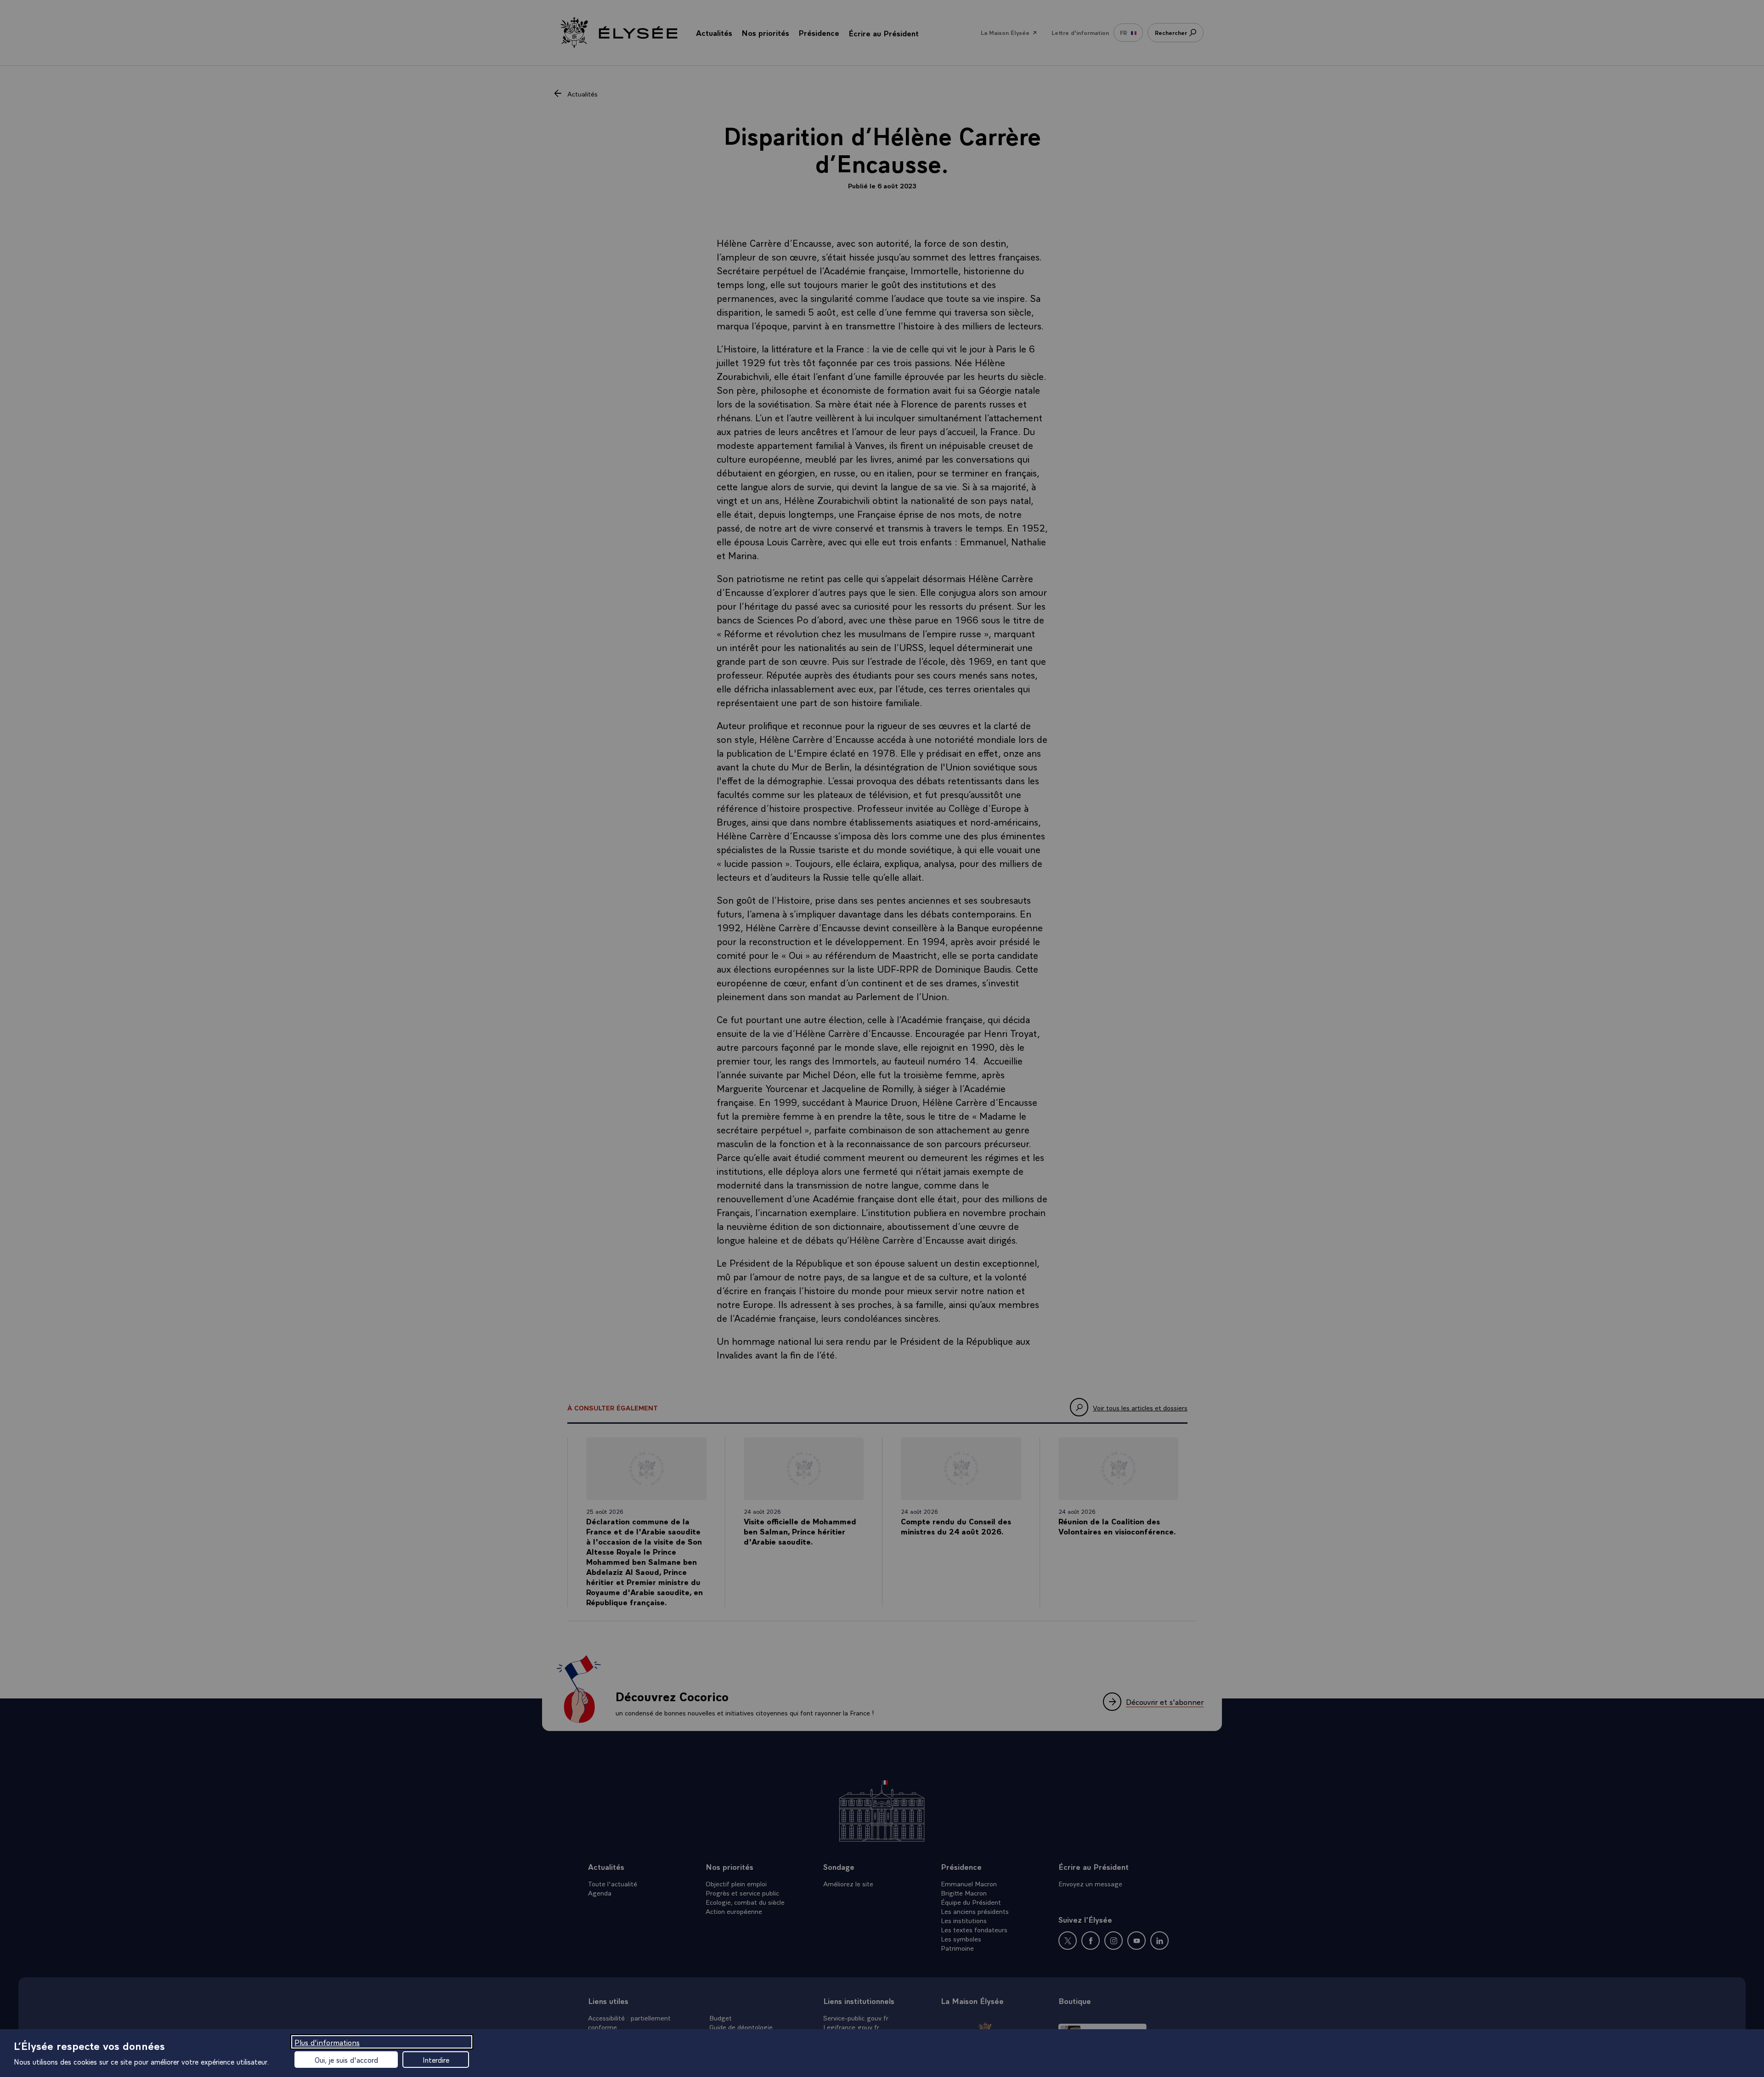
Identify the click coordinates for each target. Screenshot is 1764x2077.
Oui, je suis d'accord (346, 2060)
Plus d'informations (327, 2042)
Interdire (436, 2060)
